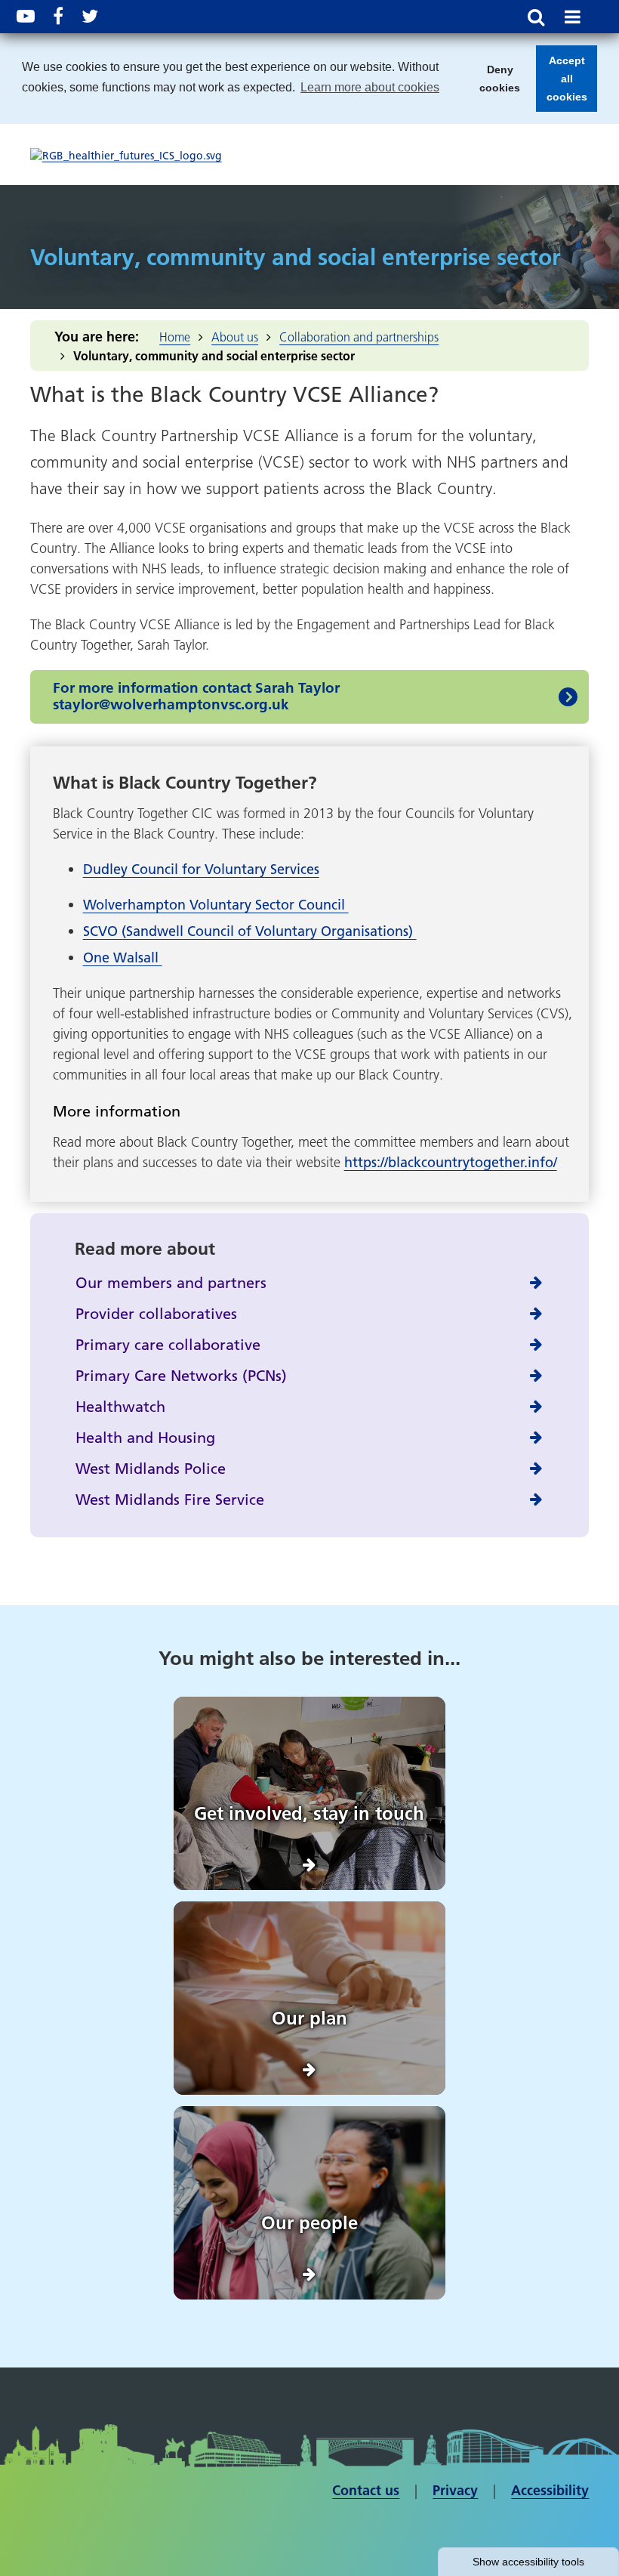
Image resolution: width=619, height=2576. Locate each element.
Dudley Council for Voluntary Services (201, 869)
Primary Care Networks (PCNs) (181, 1376)
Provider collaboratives (156, 1314)
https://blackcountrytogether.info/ (451, 1162)
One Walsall (123, 958)
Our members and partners (171, 1283)
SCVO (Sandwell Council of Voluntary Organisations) (250, 931)
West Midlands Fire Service (170, 1500)
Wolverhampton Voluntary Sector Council (216, 905)
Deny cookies (495, 83)
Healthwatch (120, 1407)
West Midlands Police (151, 1469)
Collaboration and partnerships (359, 337)
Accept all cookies (562, 83)
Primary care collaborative (168, 1345)
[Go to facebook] (58, 16)
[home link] (126, 156)
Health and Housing (145, 1438)
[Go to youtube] (26, 16)
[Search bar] (536, 17)
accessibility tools (528, 2562)
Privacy (455, 2490)
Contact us (366, 2490)
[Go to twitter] (90, 16)
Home (175, 337)
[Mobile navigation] (572, 17)
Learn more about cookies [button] (370, 87)
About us (235, 337)
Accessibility (550, 2490)
